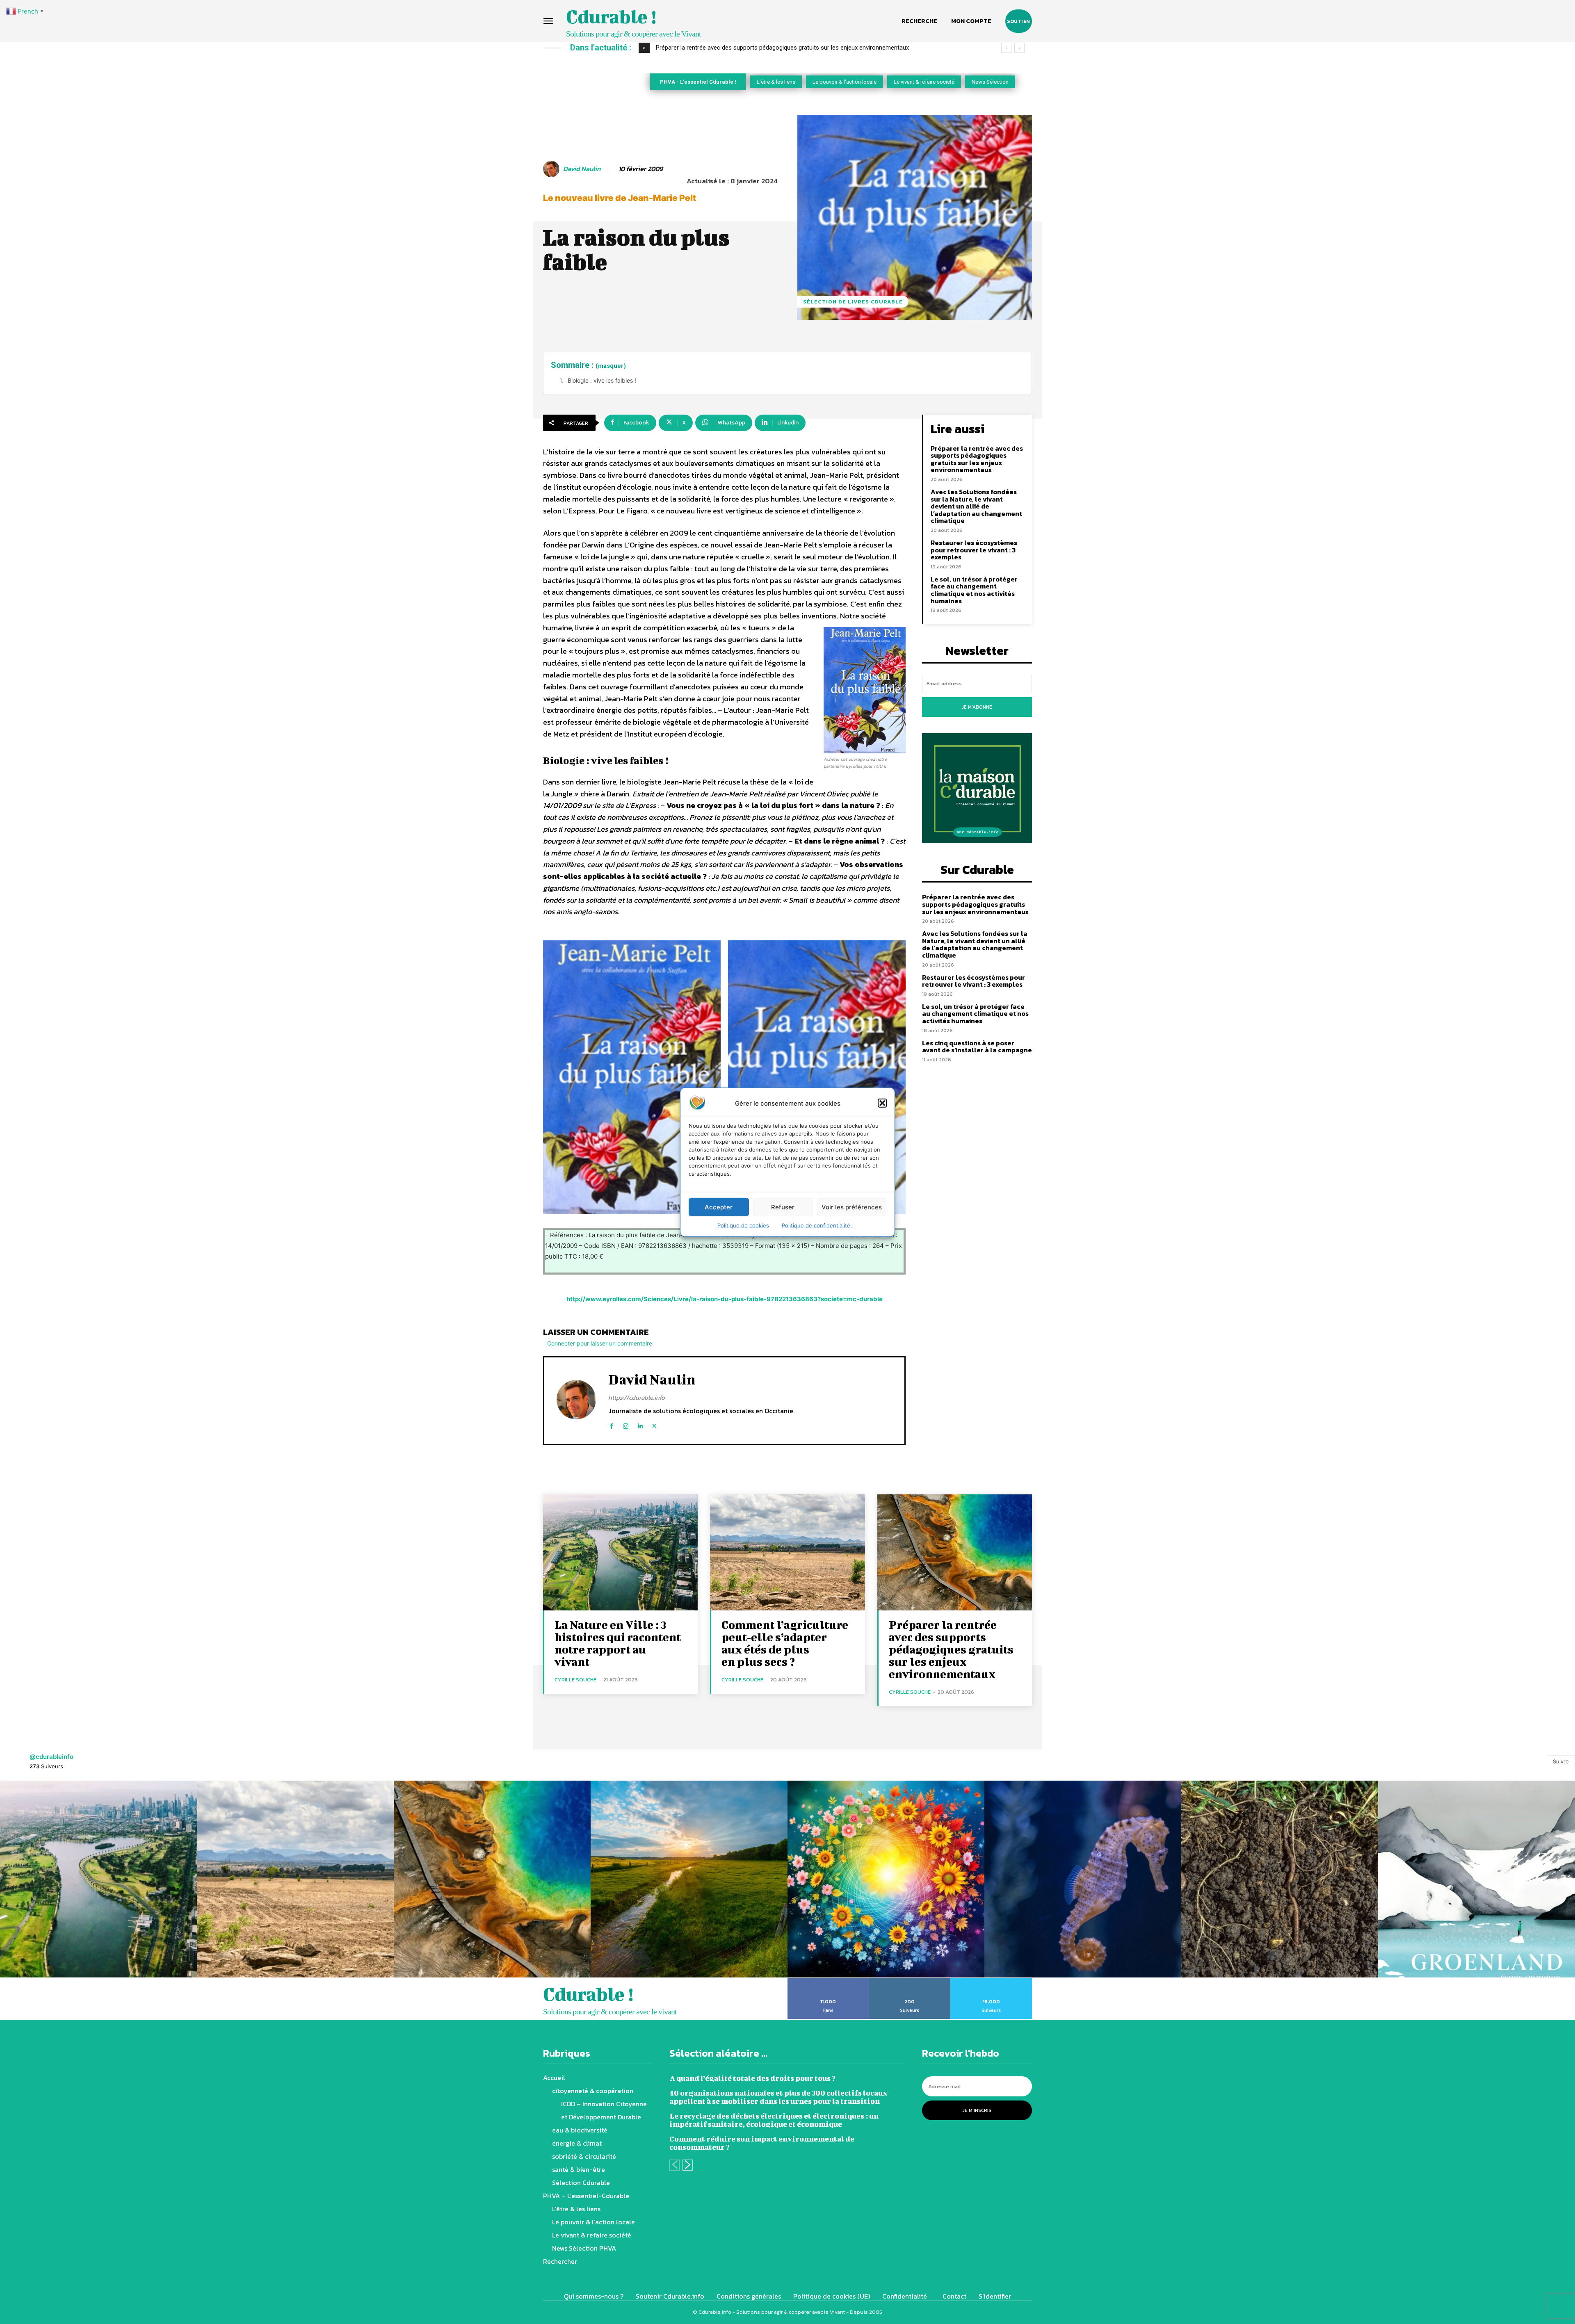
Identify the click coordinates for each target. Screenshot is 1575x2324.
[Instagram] (626, 1424)
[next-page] (688, 2165)
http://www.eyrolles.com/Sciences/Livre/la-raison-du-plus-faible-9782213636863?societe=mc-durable (725, 1299)
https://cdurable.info (637, 1397)
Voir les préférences (852, 1207)
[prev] (1006, 48)
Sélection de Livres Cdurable (853, 302)
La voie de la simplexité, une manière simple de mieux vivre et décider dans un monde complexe (784, 48)
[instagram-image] (98, 1879)
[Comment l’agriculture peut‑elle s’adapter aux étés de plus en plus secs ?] (787, 1552)
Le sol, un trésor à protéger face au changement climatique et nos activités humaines (974, 590)
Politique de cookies (743, 1225)
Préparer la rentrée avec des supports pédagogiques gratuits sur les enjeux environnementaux (977, 459)
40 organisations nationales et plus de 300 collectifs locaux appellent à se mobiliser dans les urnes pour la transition (778, 2097)
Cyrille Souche (575, 1680)
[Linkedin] (640, 1424)
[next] (1019, 48)
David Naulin (582, 169)
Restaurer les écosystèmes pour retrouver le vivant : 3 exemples (974, 550)
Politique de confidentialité (818, 1225)
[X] (654, 1424)
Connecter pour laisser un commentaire (600, 1343)
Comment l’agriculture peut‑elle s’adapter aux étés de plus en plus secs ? (785, 1643)
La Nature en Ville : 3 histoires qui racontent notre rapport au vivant (618, 1643)
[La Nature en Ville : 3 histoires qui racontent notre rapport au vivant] (620, 1552)
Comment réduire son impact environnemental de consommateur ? (762, 2143)
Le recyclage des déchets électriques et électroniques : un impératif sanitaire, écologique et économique (774, 2120)
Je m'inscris (977, 2110)
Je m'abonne (977, 707)
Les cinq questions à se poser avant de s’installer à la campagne (977, 1047)
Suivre (1561, 1761)
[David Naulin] (552, 169)
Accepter (719, 1207)
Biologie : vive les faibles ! (602, 380)
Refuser (783, 1207)
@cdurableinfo (51, 1757)
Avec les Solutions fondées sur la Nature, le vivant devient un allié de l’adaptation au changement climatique (976, 506)
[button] (882, 1103)
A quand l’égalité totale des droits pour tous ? (752, 2078)
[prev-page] (675, 2165)
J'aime (828, 1981)
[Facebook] (611, 1424)
